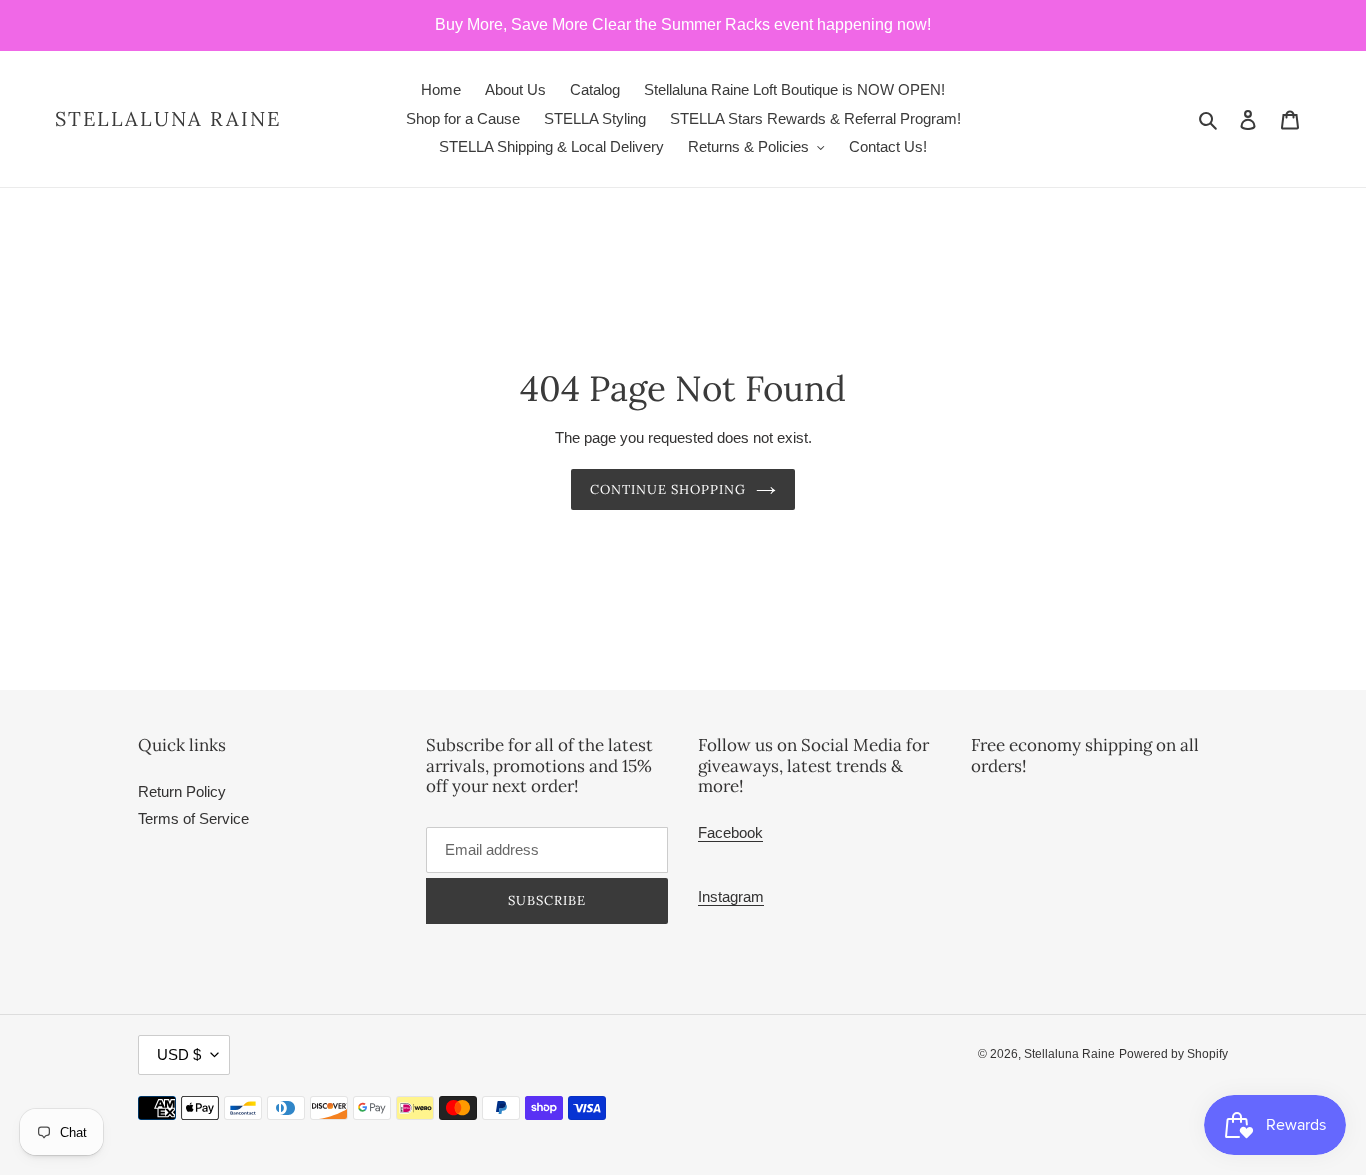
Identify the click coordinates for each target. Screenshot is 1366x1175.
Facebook (730, 832)
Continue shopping (668, 489)
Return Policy (182, 791)
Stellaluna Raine (168, 119)
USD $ (179, 1054)
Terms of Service (193, 818)
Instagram (731, 896)
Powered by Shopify (1173, 1054)
